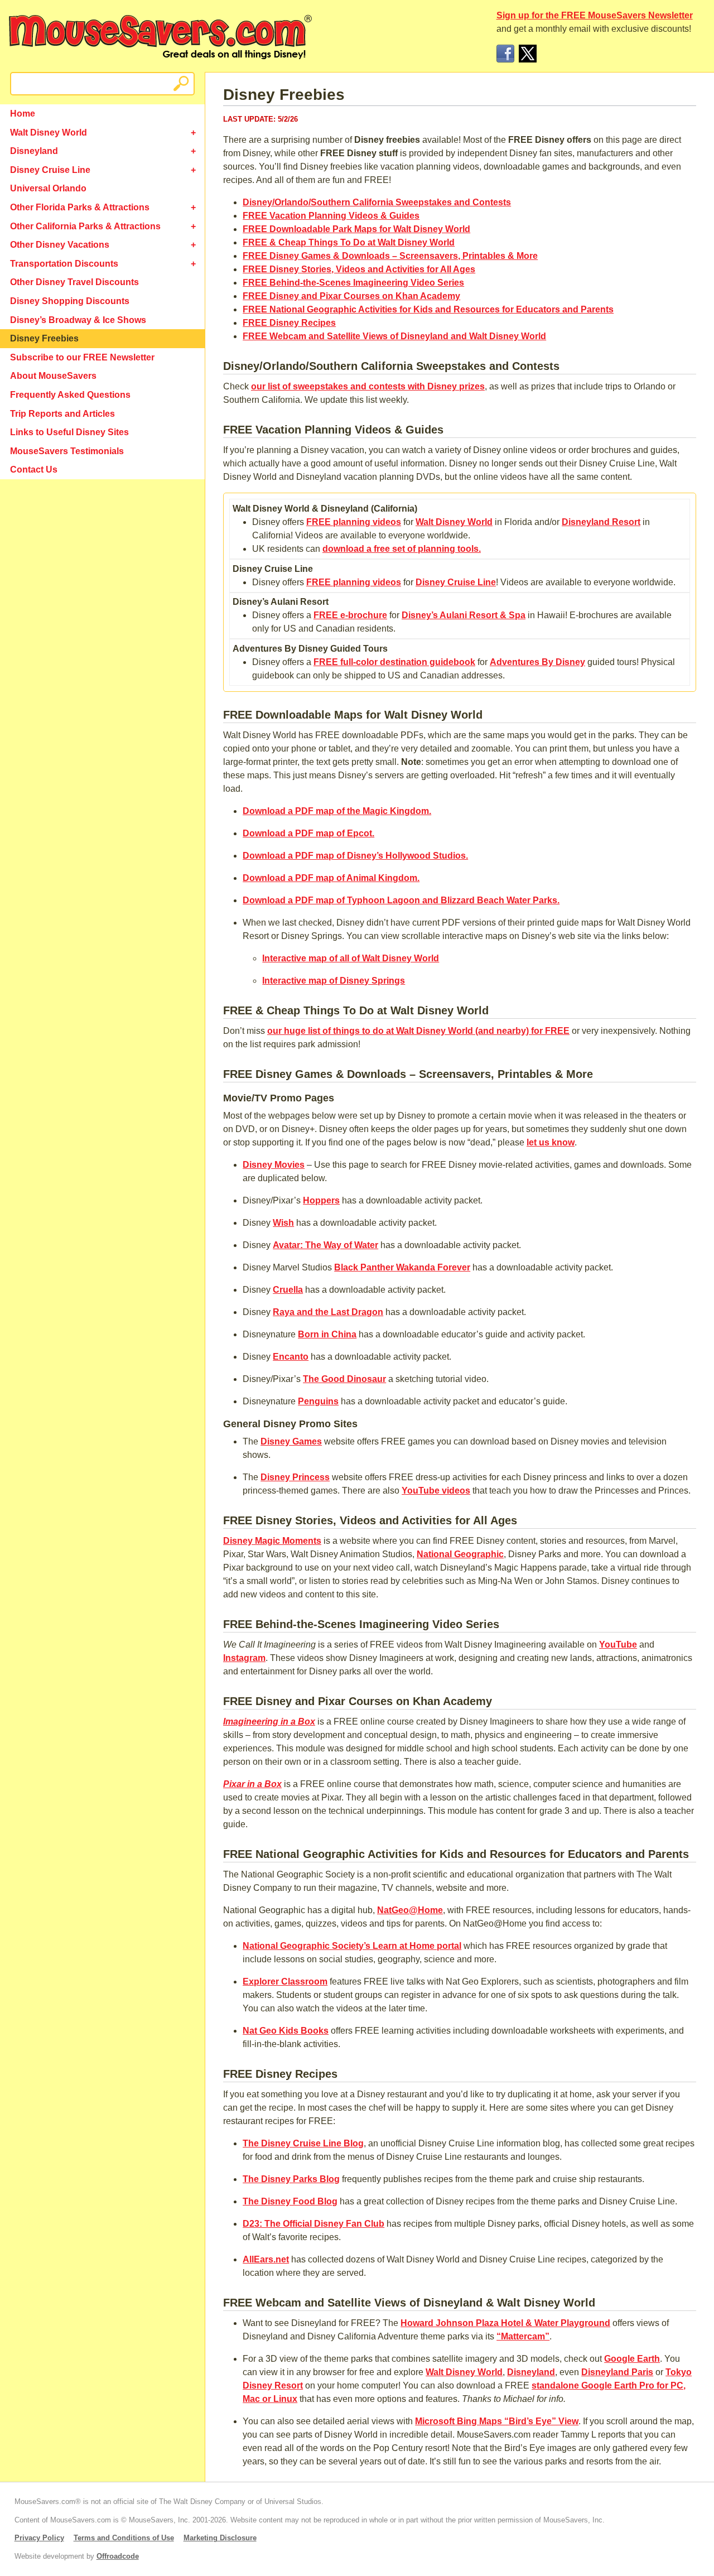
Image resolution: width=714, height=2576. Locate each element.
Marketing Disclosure (220, 2538)
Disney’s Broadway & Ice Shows (78, 320)
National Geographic (460, 1554)
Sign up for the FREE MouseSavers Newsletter (595, 15)
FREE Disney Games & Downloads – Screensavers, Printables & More (390, 256)
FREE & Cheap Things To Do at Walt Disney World (349, 242)
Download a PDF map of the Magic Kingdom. (337, 811)
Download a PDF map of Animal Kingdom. (331, 878)
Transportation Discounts (64, 264)
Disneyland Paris (617, 2372)
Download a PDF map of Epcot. (308, 833)
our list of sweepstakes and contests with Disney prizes (368, 386)
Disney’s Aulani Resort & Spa (464, 615)
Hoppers (321, 1200)
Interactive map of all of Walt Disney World (351, 958)
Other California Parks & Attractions (85, 226)
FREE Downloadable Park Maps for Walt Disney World (356, 229)
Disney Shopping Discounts (70, 301)
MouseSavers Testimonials (67, 451)
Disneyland (34, 151)
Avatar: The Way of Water (325, 1245)
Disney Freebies (44, 338)
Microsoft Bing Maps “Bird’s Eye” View (497, 2421)
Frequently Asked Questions (70, 395)
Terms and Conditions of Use (124, 2538)
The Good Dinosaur (344, 1379)
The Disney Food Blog (290, 2201)
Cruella (288, 1290)
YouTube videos (436, 1491)
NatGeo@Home (410, 1910)
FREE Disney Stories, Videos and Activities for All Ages (359, 269)
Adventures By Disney (537, 662)
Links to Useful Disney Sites (69, 432)
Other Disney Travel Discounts (74, 282)
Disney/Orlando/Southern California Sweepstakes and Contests (377, 202)
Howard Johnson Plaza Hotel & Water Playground (505, 2323)
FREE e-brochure (350, 615)
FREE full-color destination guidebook (394, 662)
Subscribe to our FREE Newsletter (82, 357)
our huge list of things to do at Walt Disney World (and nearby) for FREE (418, 1031)
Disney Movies (274, 1165)
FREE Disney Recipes (289, 323)
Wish (283, 1223)
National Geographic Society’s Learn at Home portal (352, 1946)
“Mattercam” (523, 2336)
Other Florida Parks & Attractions (80, 207)
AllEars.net (266, 2259)
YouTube (618, 1645)
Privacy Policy (39, 2538)
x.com (528, 54)
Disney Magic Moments (272, 1541)
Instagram (244, 1658)
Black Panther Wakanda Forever (402, 1267)
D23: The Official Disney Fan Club (313, 2224)
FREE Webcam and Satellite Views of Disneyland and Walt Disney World (394, 336)
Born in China (327, 1334)
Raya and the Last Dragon (328, 1312)
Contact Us (34, 470)
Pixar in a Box (252, 1784)
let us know (551, 1142)
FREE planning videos (354, 522)
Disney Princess (295, 1477)
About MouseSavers (53, 376)
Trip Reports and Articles (62, 414)
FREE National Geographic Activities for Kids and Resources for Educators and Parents (428, 309)
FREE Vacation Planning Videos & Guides (331, 216)
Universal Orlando (48, 188)
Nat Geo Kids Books (286, 2031)
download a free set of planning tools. (402, 549)
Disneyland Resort (601, 522)
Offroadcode (118, 2556)
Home (23, 114)
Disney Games (291, 1441)
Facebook (505, 54)
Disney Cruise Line (50, 170)
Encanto (291, 1357)
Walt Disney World (49, 133)
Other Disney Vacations (60, 245)
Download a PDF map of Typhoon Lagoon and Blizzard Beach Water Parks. (401, 900)
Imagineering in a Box (269, 1722)
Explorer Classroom (285, 1982)
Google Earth (632, 2359)
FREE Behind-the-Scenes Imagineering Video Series (353, 283)
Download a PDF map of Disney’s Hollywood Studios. (355, 856)
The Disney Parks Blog (291, 2179)
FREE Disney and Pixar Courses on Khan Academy (351, 296)
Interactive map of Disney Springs (334, 981)
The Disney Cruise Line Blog (303, 2143)
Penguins (318, 1401)
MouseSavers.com (160, 37)
